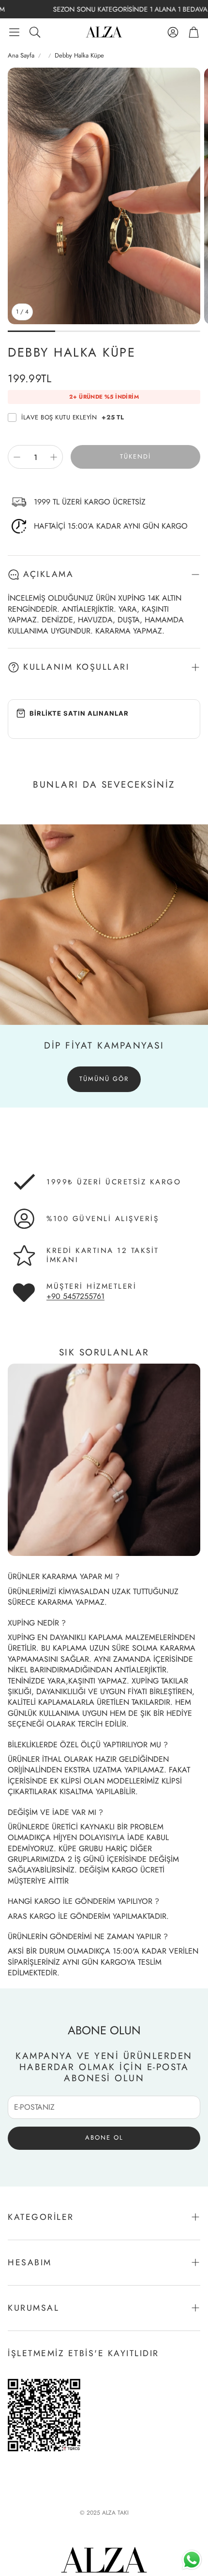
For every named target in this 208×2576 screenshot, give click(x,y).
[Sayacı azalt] (17, 457)
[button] (14, 32)
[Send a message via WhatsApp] (192, 2560)
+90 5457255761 (75, 1296)
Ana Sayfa (21, 56)
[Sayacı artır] (54, 457)
